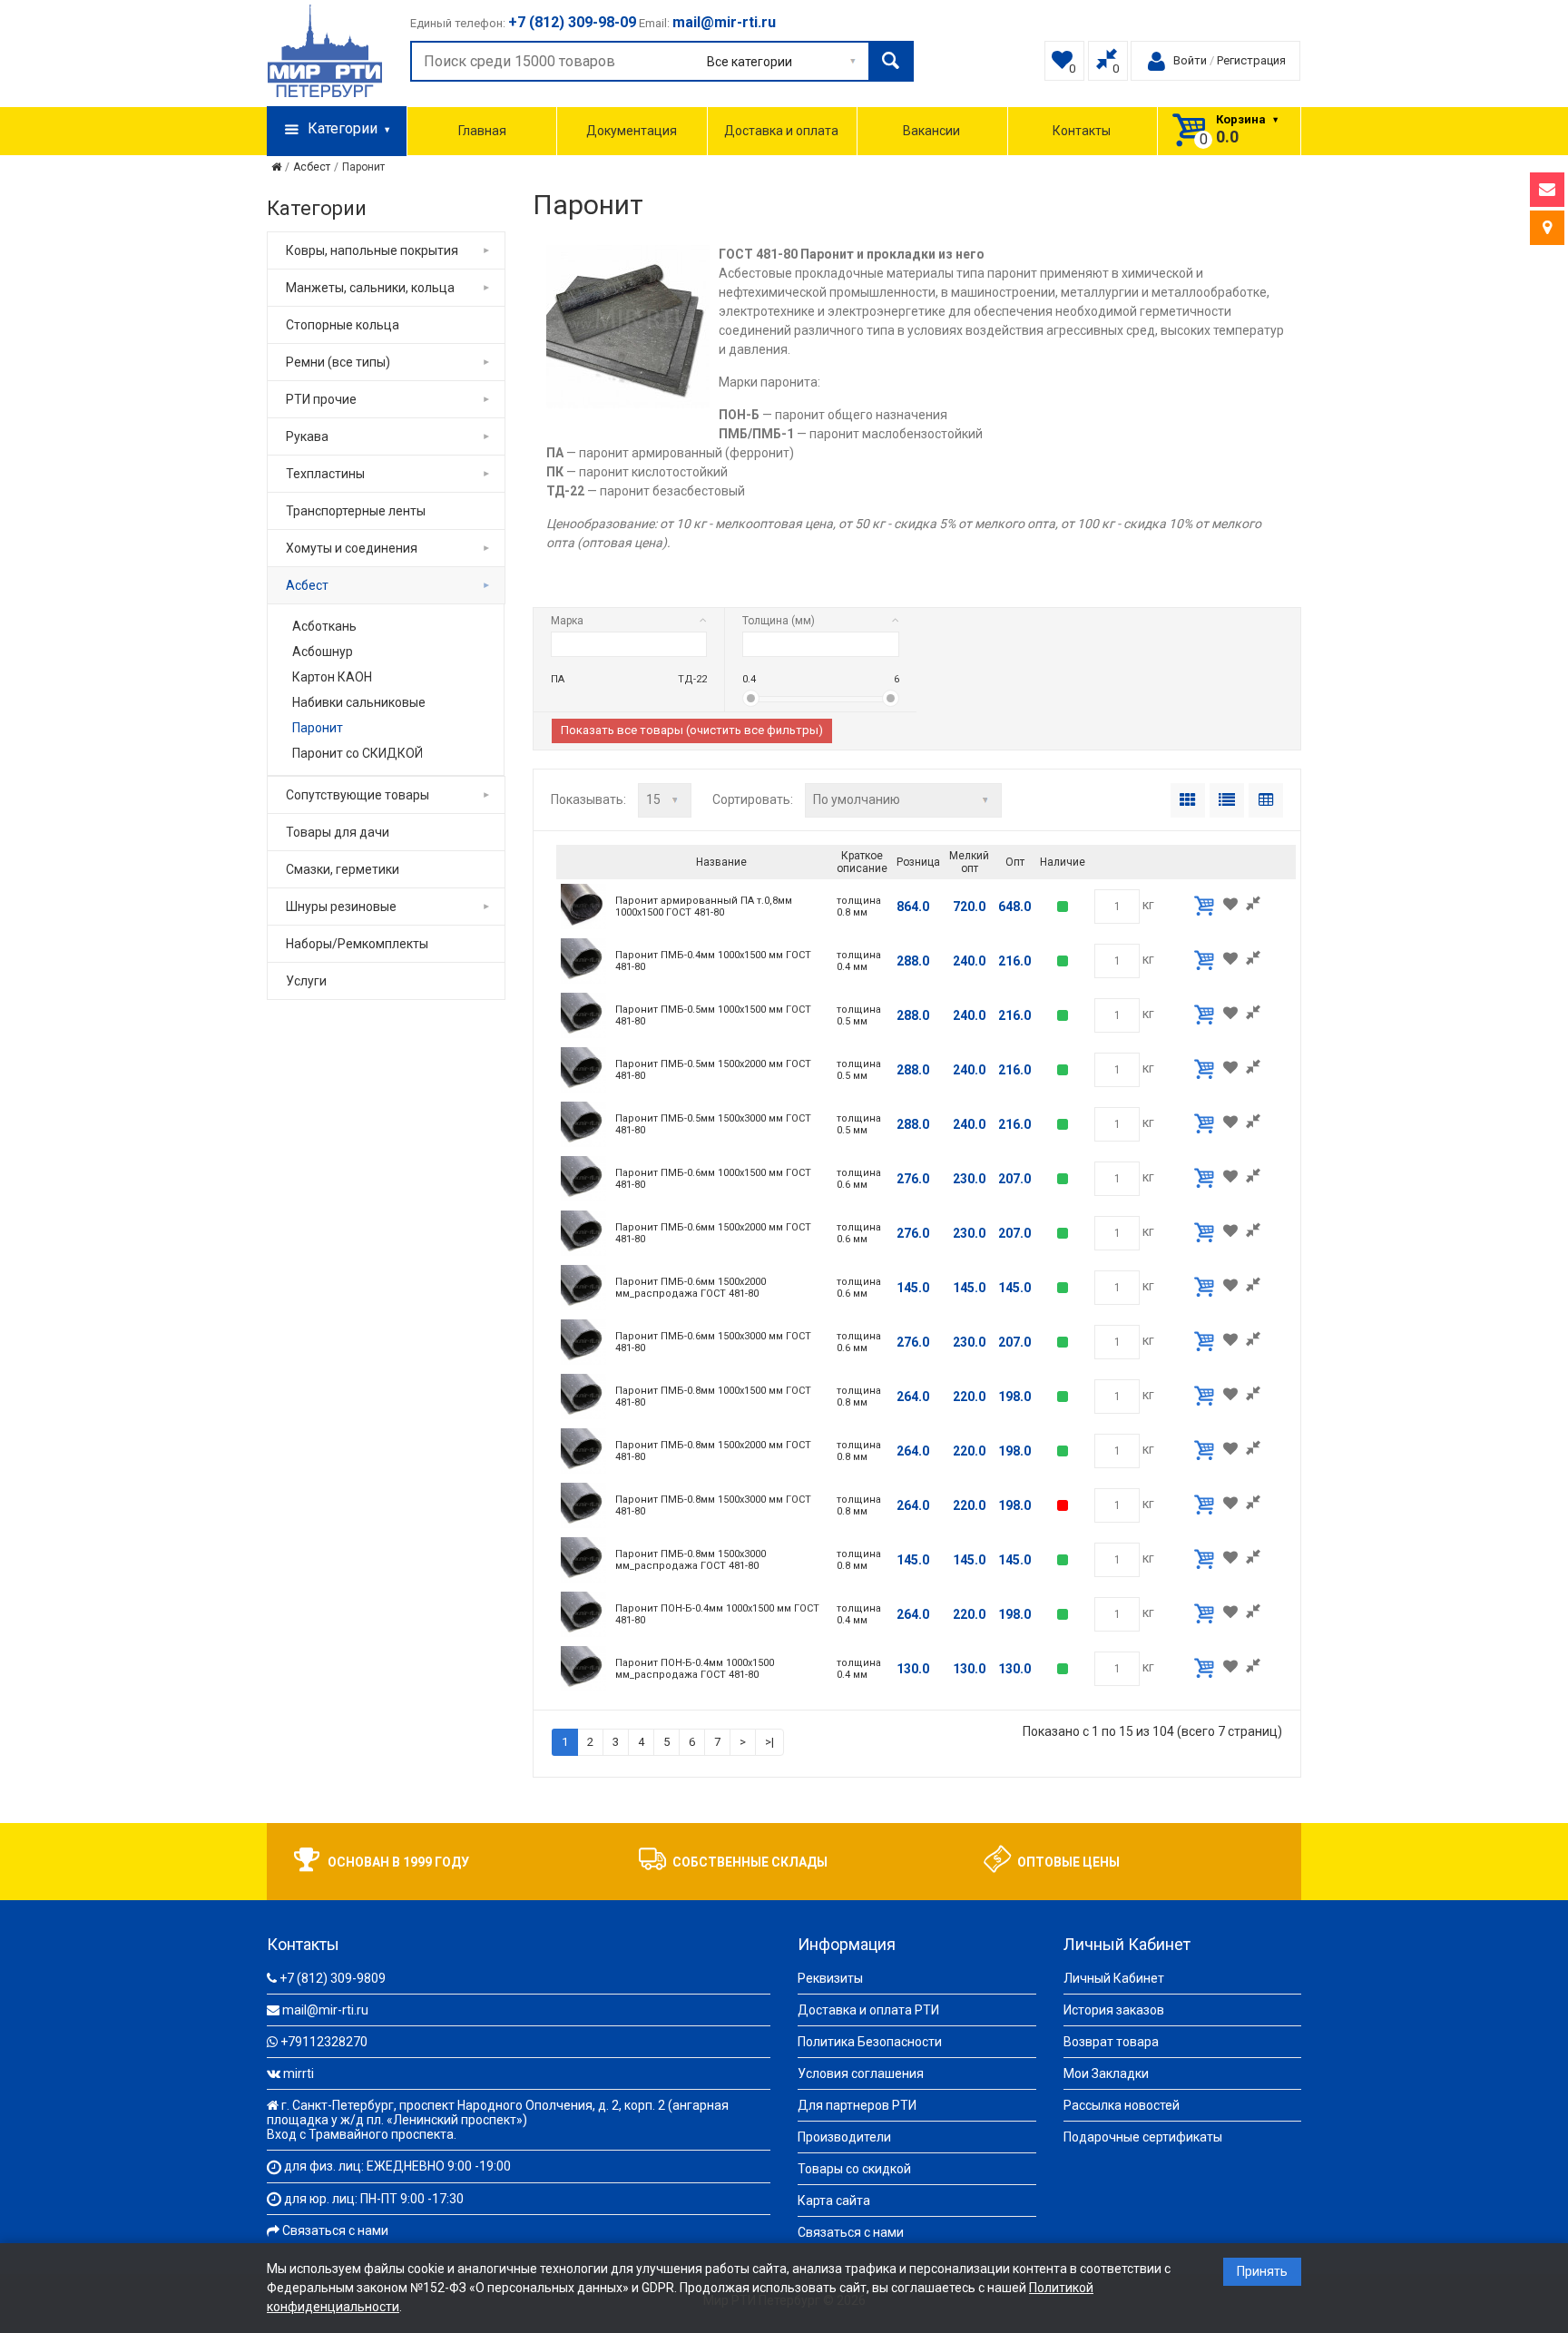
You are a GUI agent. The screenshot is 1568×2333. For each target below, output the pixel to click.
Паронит (363, 167)
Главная (482, 131)
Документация (632, 131)
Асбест (312, 167)
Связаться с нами (335, 2230)
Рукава (307, 436)
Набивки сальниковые (359, 702)
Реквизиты (830, 1978)
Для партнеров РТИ (857, 2105)
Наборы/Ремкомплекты (357, 944)
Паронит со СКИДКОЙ (358, 753)
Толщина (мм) (779, 621)
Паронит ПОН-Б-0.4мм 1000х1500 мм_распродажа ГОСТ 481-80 (695, 1669)
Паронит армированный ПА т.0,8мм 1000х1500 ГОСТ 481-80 (704, 907)
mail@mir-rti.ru (325, 2010)
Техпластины (325, 474)
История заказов (1114, 2010)
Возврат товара (1111, 2042)
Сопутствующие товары (358, 795)
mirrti (299, 2073)
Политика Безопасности (870, 2042)
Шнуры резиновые (341, 907)
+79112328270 (324, 2042)
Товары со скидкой (854, 2169)
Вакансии (931, 131)
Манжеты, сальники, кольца (370, 288)
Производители (844, 2137)
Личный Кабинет (1114, 1978)
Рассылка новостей (1122, 2105)
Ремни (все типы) (338, 362)
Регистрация (1251, 60)
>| (769, 1742)
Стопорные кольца (343, 325)
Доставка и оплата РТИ (868, 2010)
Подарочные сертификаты (1143, 2137)
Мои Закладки (1106, 2073)
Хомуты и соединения (352, 548)
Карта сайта (834, 2201)
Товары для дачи (338, 832)
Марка (567, 621)
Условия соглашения (861, 2073)
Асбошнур (323, 652)
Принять (1262, 2271)
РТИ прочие (321, 399)
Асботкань (324, 626)
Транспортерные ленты (356, 511)
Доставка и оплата (781, 131)
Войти (1190, 60)
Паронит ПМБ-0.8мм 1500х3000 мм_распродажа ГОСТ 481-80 (691, 1560)
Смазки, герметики (343, 869)
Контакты (1082, 131)
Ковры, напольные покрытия (372, 250)
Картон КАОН (332, 677)
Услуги (306, 981)
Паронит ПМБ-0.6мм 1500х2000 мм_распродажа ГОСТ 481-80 (691, 1288)
